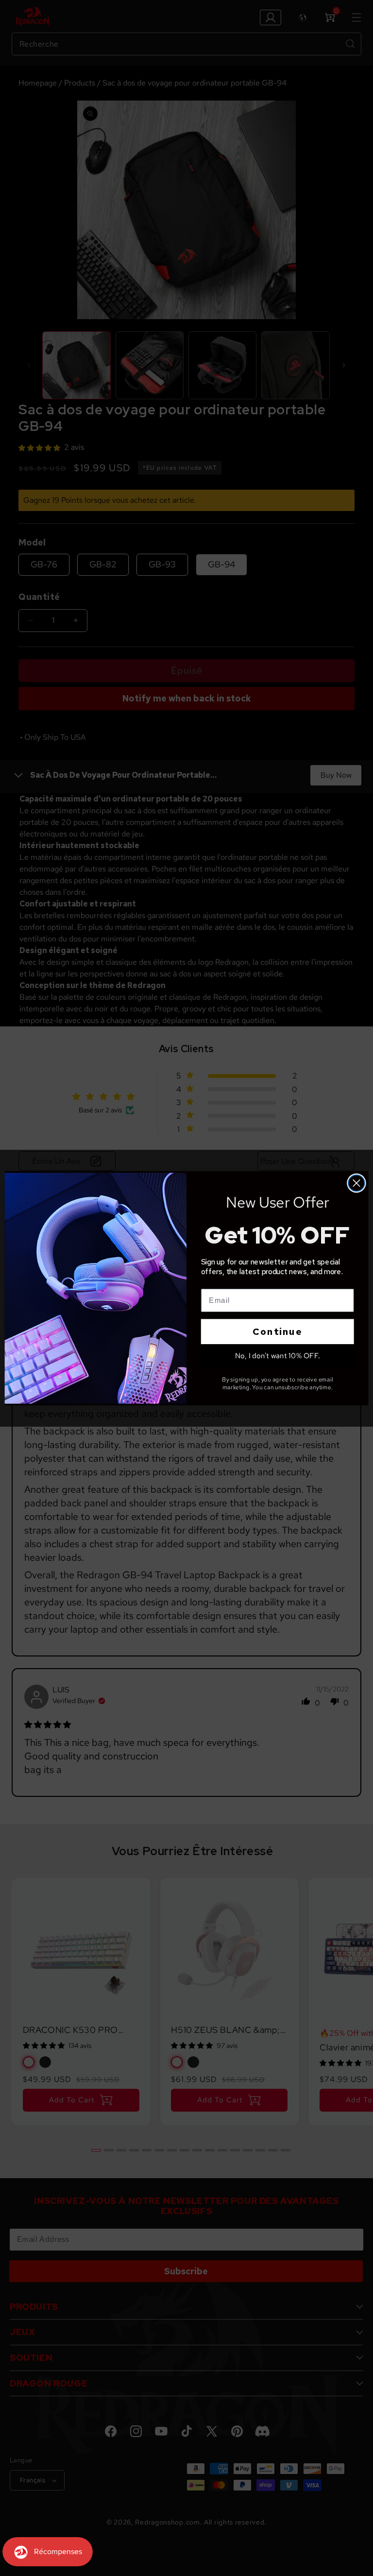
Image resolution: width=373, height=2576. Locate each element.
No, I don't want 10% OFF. (278, 1355)
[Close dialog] (356, 1183)
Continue (277, 1331)
